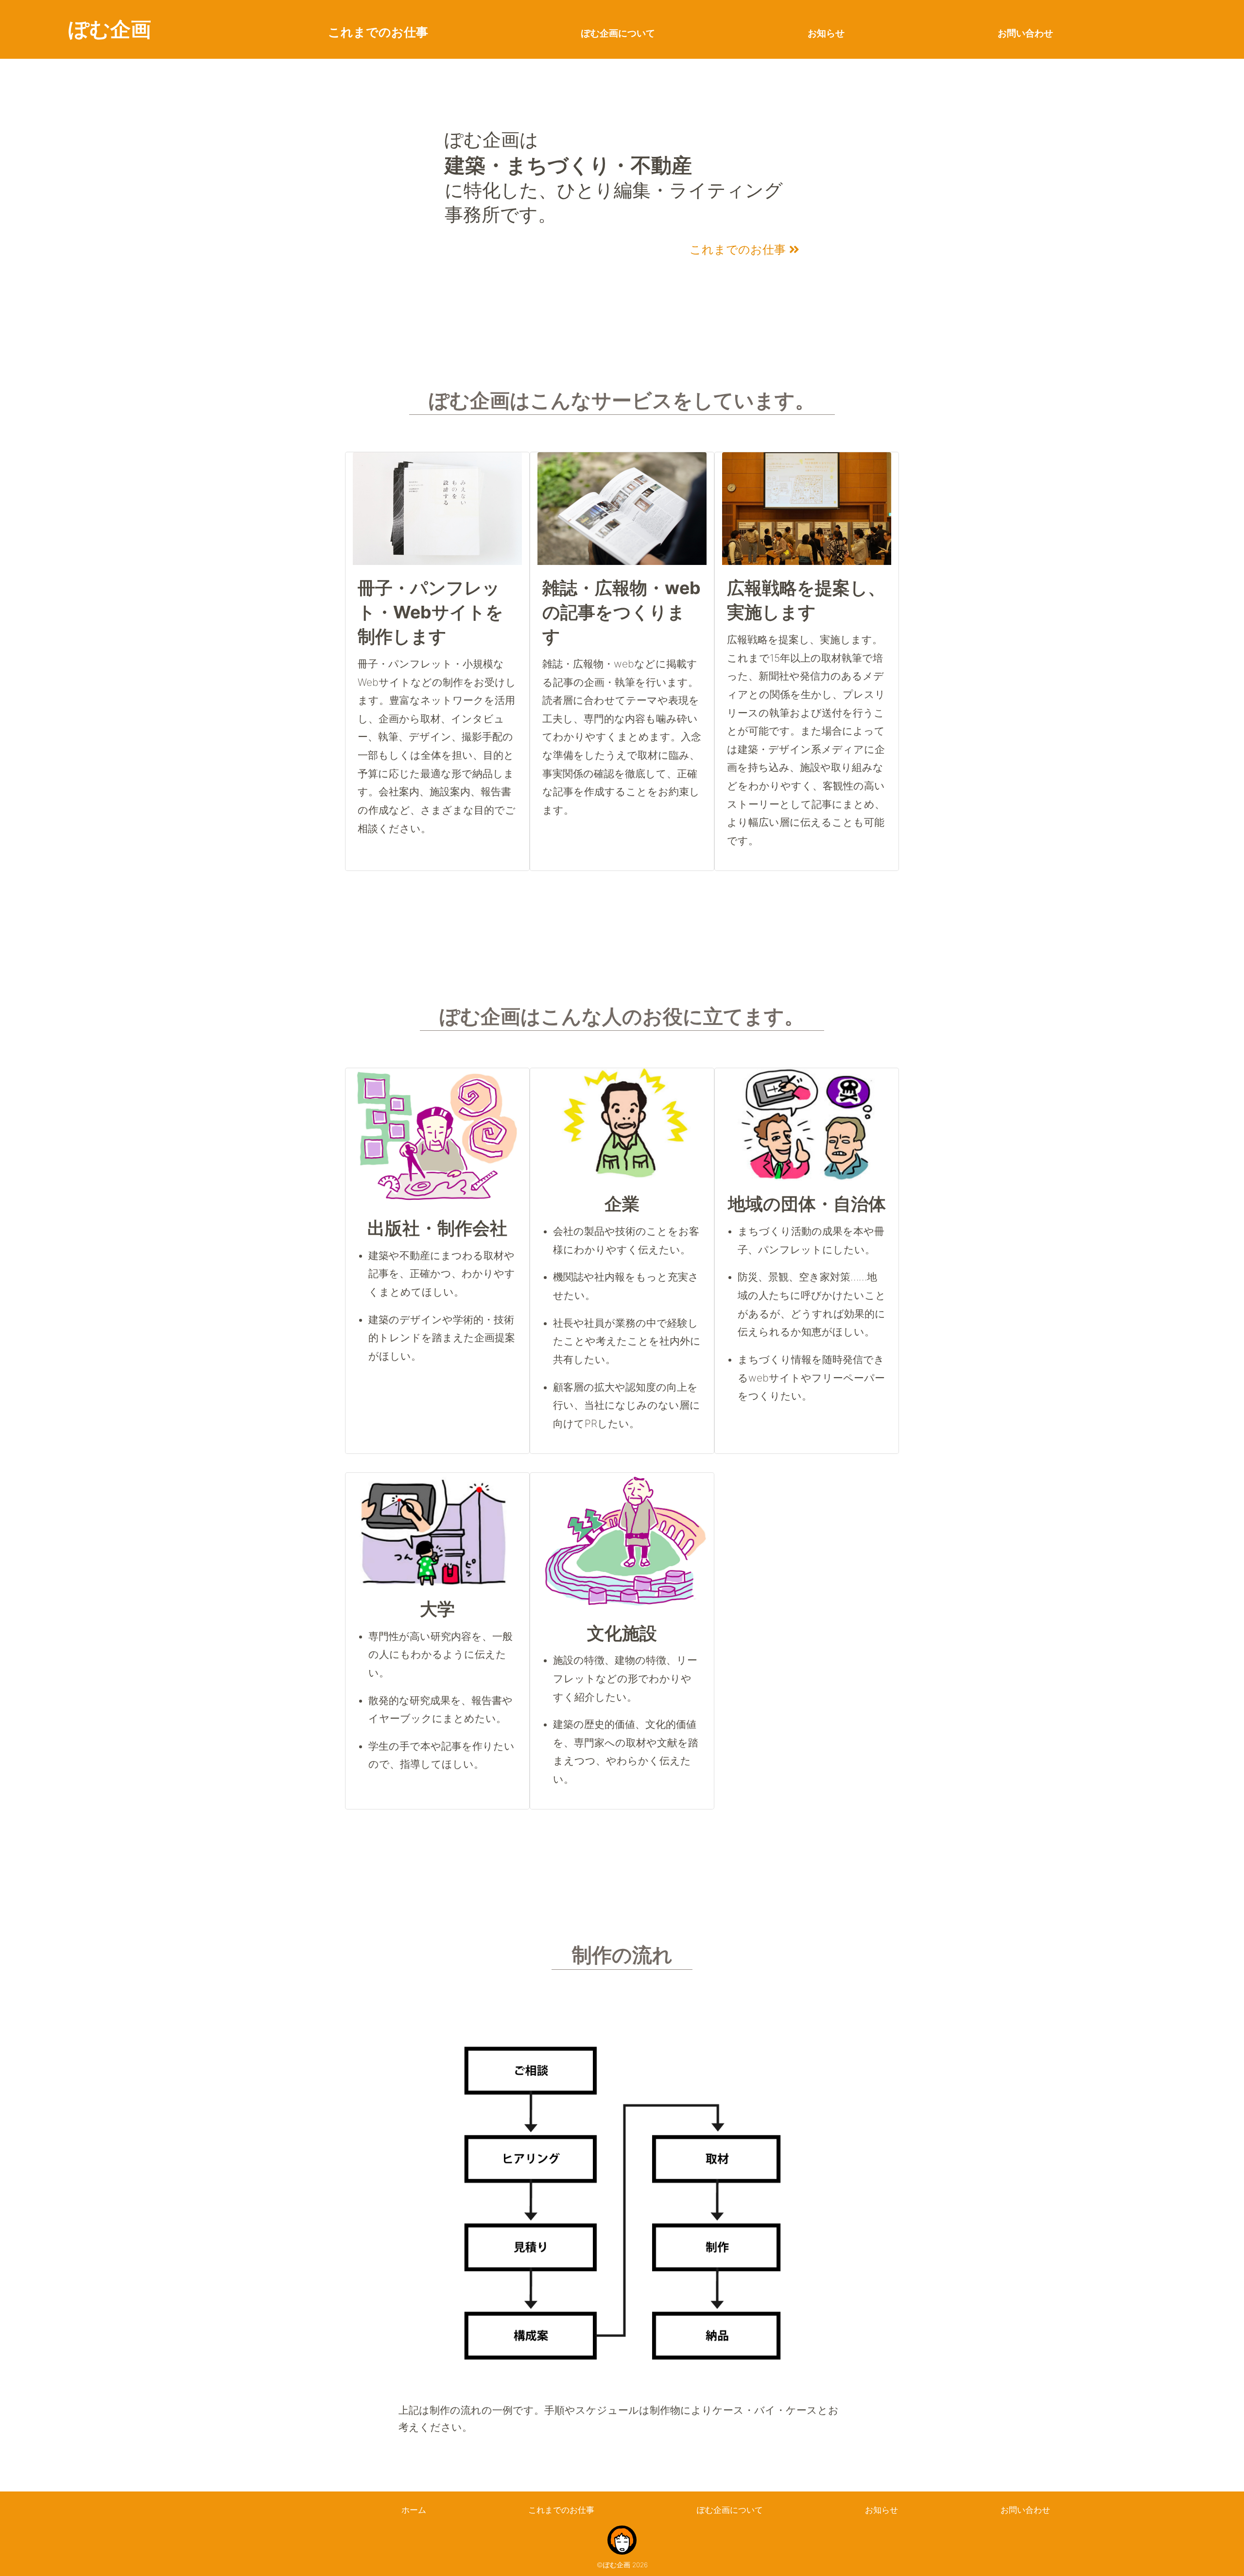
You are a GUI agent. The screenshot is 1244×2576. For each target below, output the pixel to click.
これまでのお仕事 (378, 32)
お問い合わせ (1025, 33)
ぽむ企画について (618, 33)
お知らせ (826, 33)
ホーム (414, 2510)
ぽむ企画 (110, 29)
